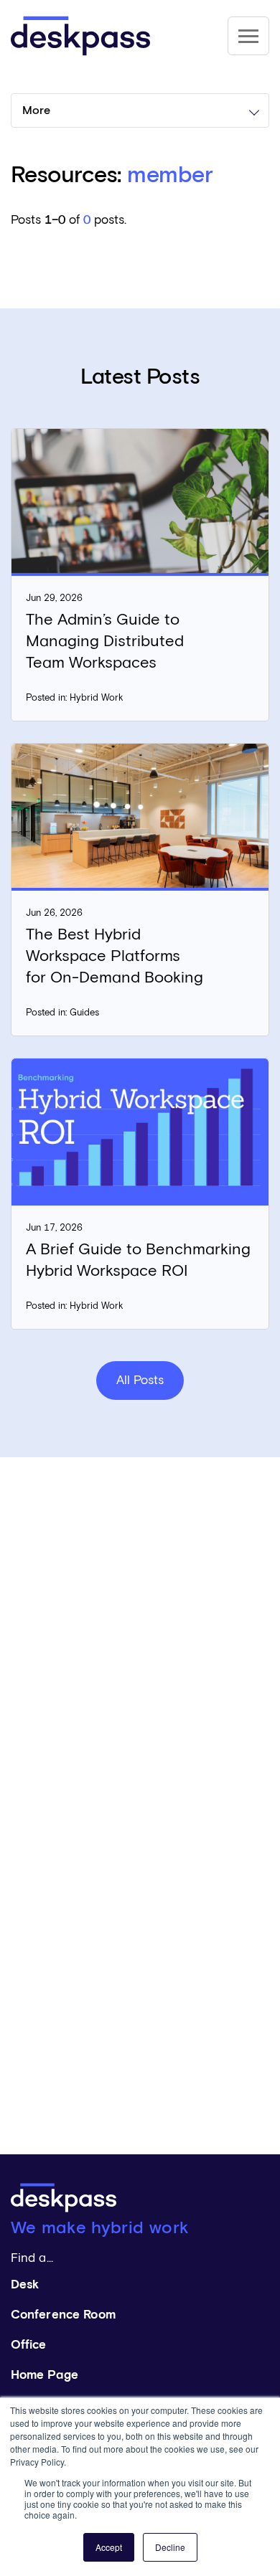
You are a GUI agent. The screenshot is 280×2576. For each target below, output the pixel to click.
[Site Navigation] (248, 36)
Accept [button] (109, 2547)
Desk (25, 2285)
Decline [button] (170, 2547)
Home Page (45, 2376)
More (36, 110)
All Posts (140, 1381)
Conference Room (63, 2315)
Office (29, 2345)
